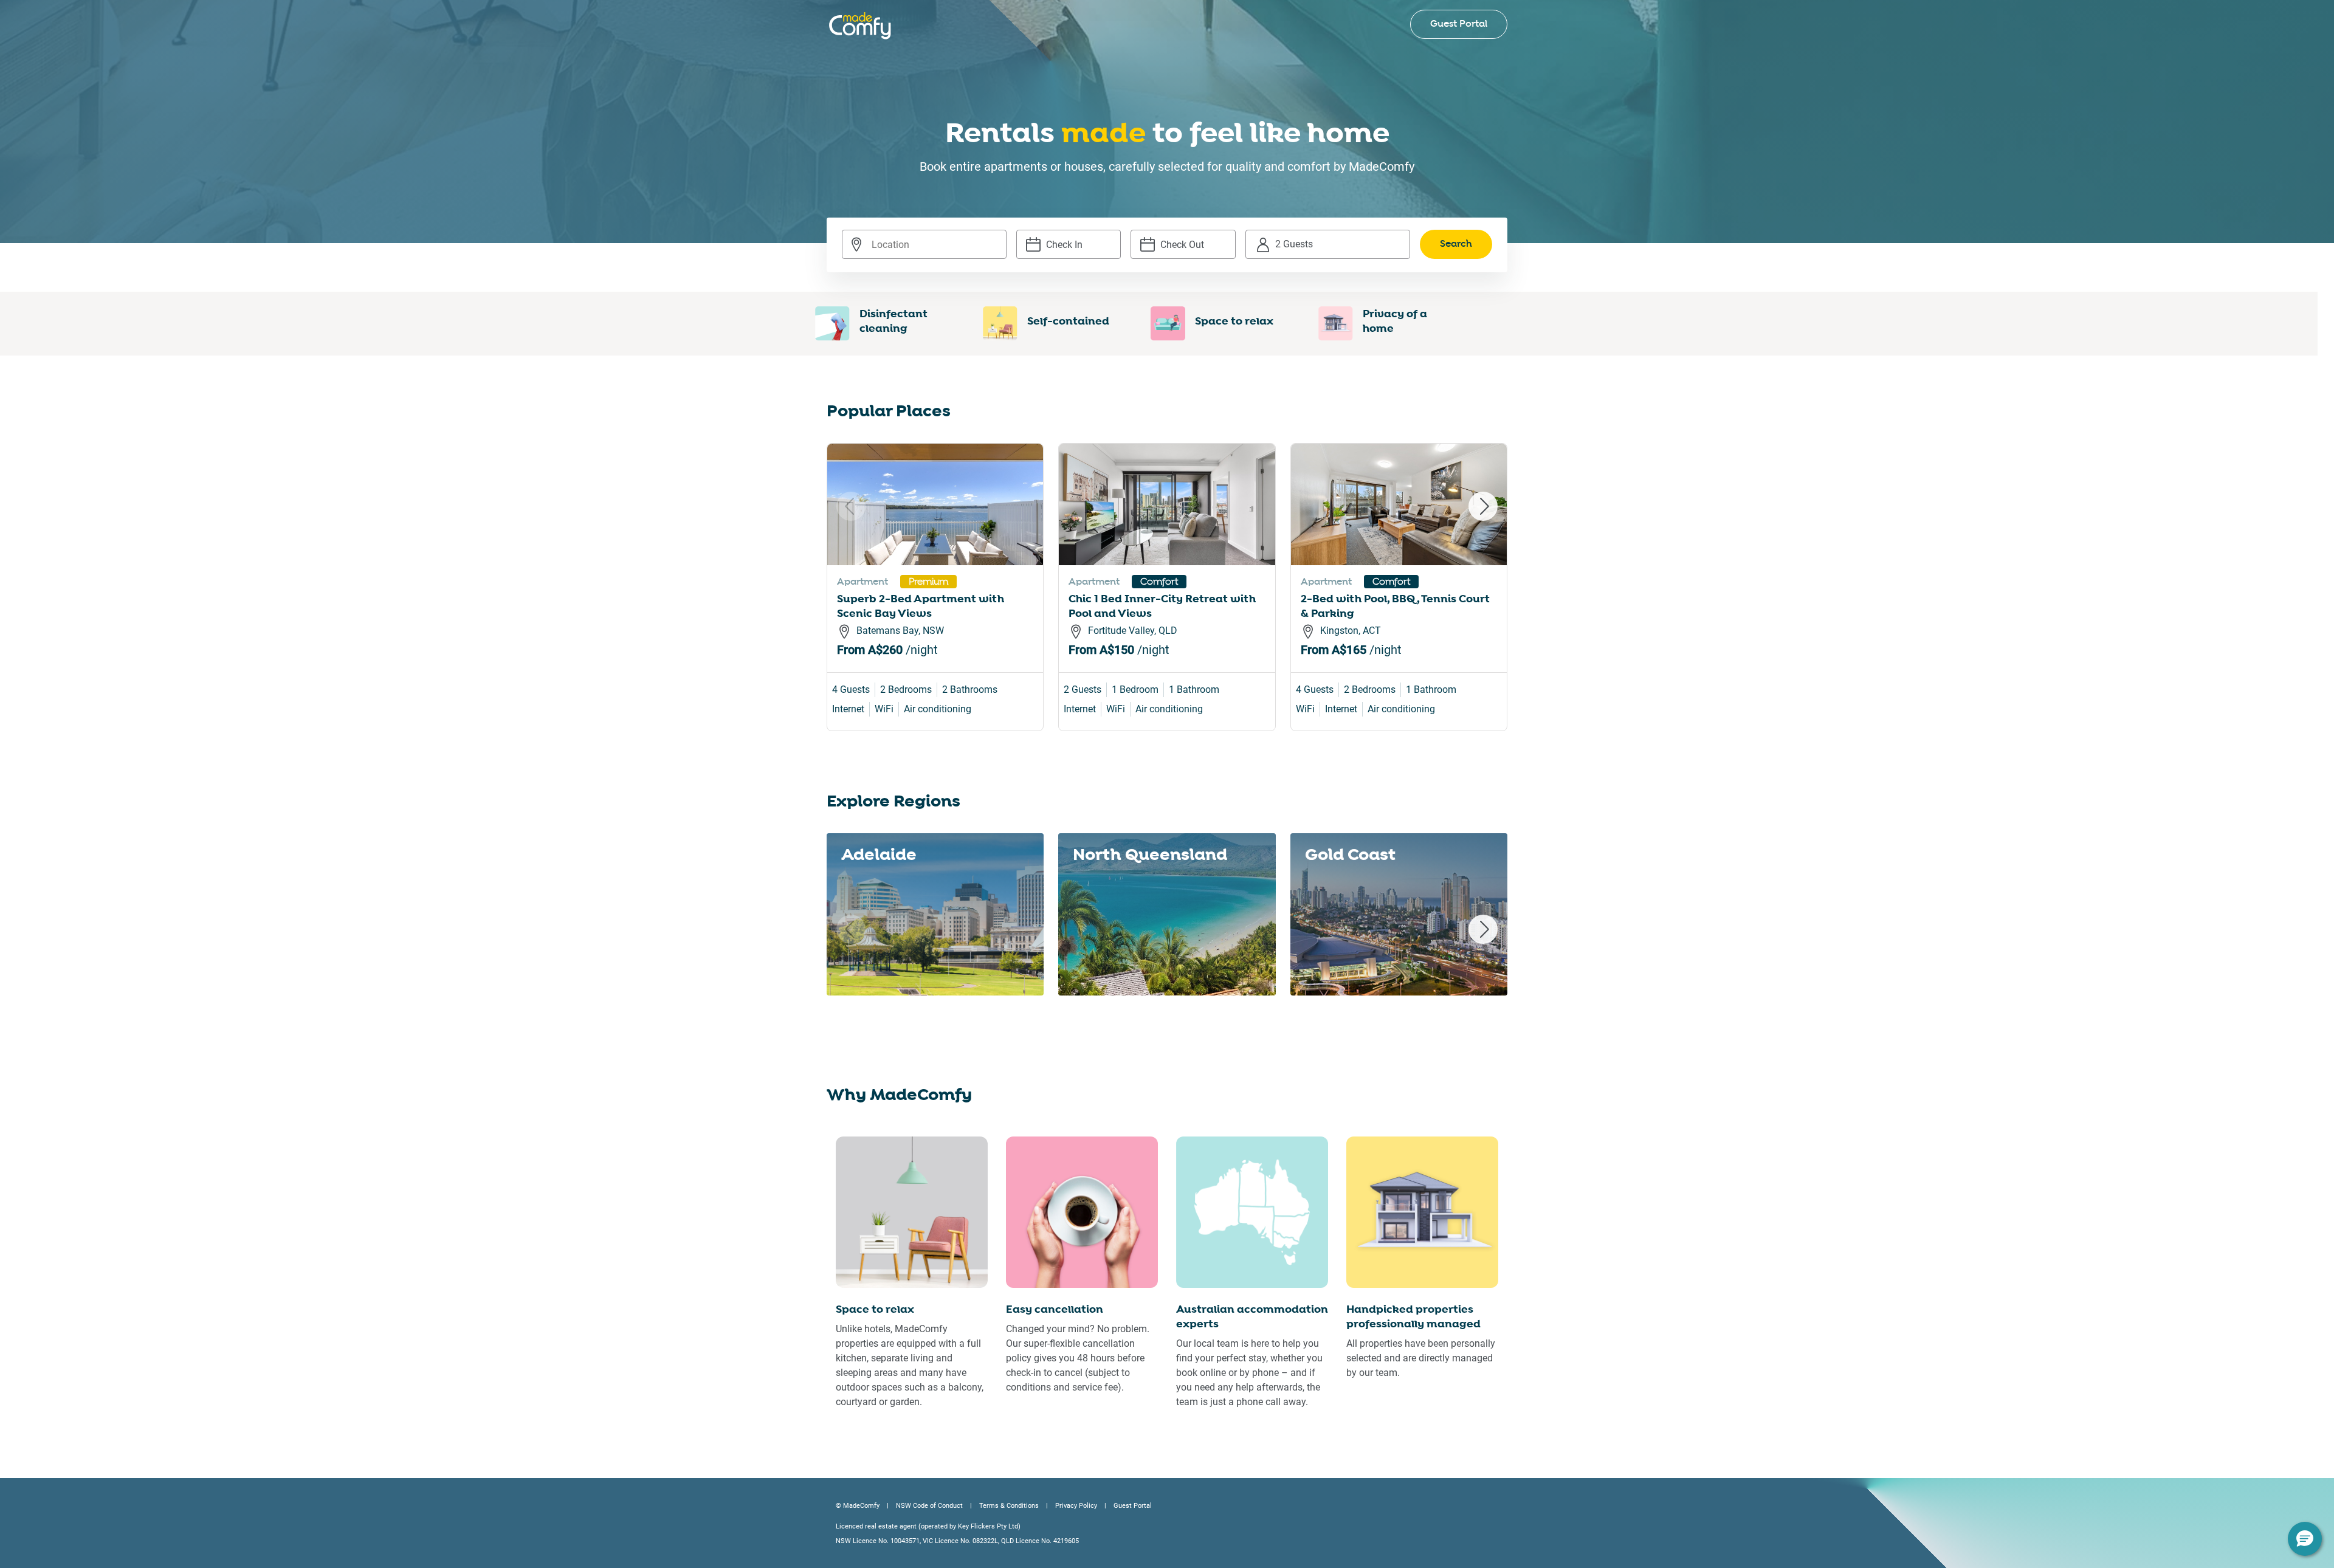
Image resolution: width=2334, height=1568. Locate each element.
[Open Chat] (2305, 1539)
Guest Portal (1459, 24)
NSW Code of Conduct (929, 1506)
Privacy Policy (1076, 1506)
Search (1456, 244)
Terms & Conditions (1009, 1506)
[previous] (851, 506)
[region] (1167, 602)
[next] (1483, 506)
